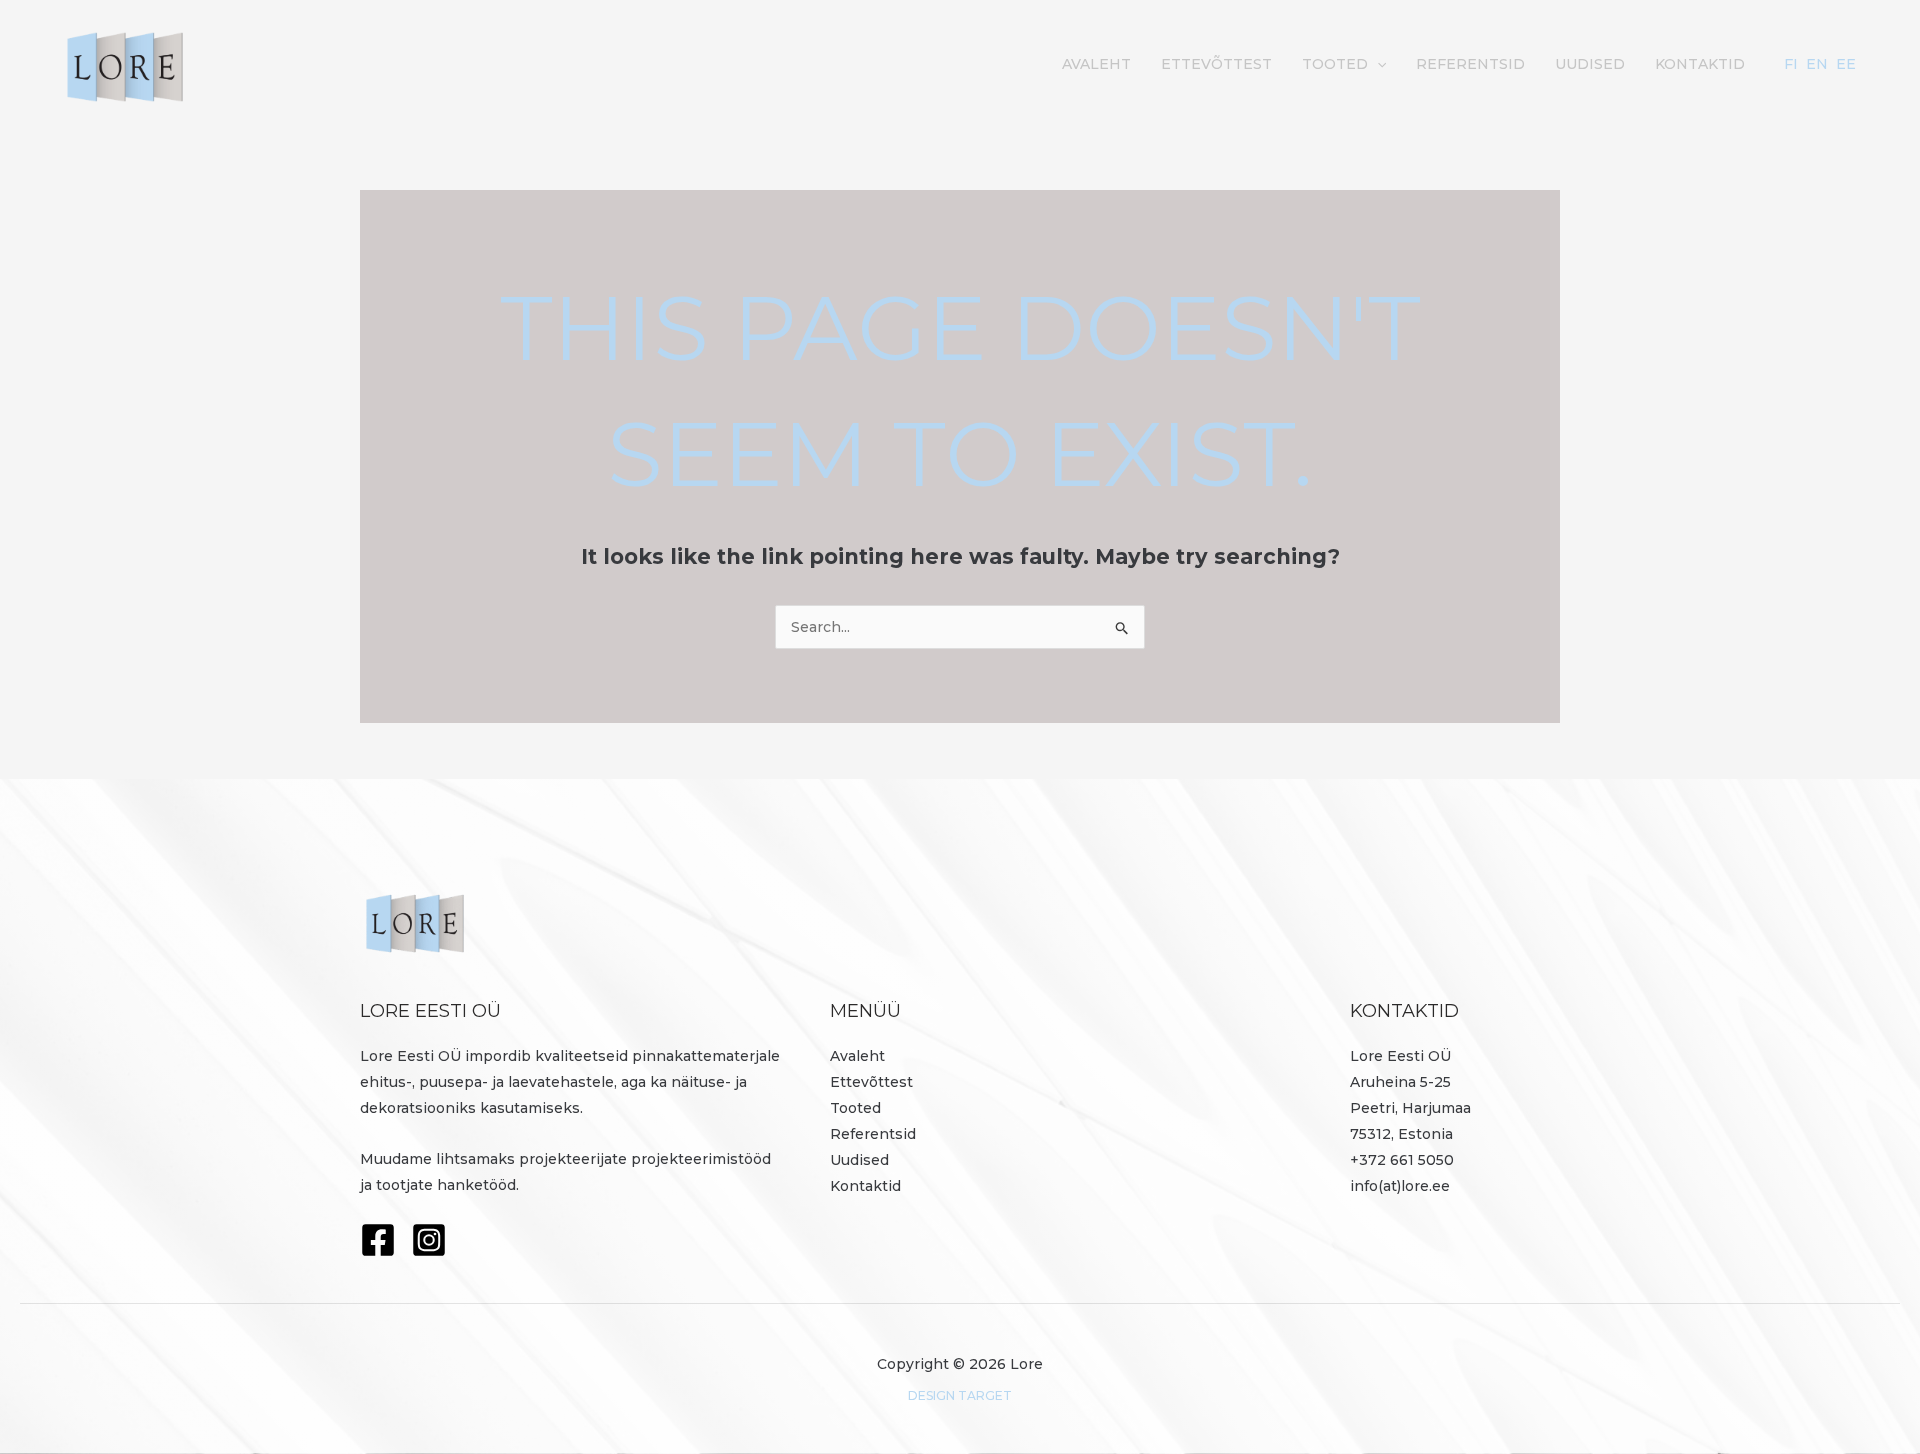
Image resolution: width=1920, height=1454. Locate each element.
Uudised (1590, 64)
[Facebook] (378, 1240)
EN (1817, 64)
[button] (1377, 64)
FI (1791, 64)
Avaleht (1096, 64)
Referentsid (1470, 64)
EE (1846, 64)
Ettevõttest (1216, 64)
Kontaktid (1700, 64)
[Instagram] (429, 1240)
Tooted (1335, 64)
